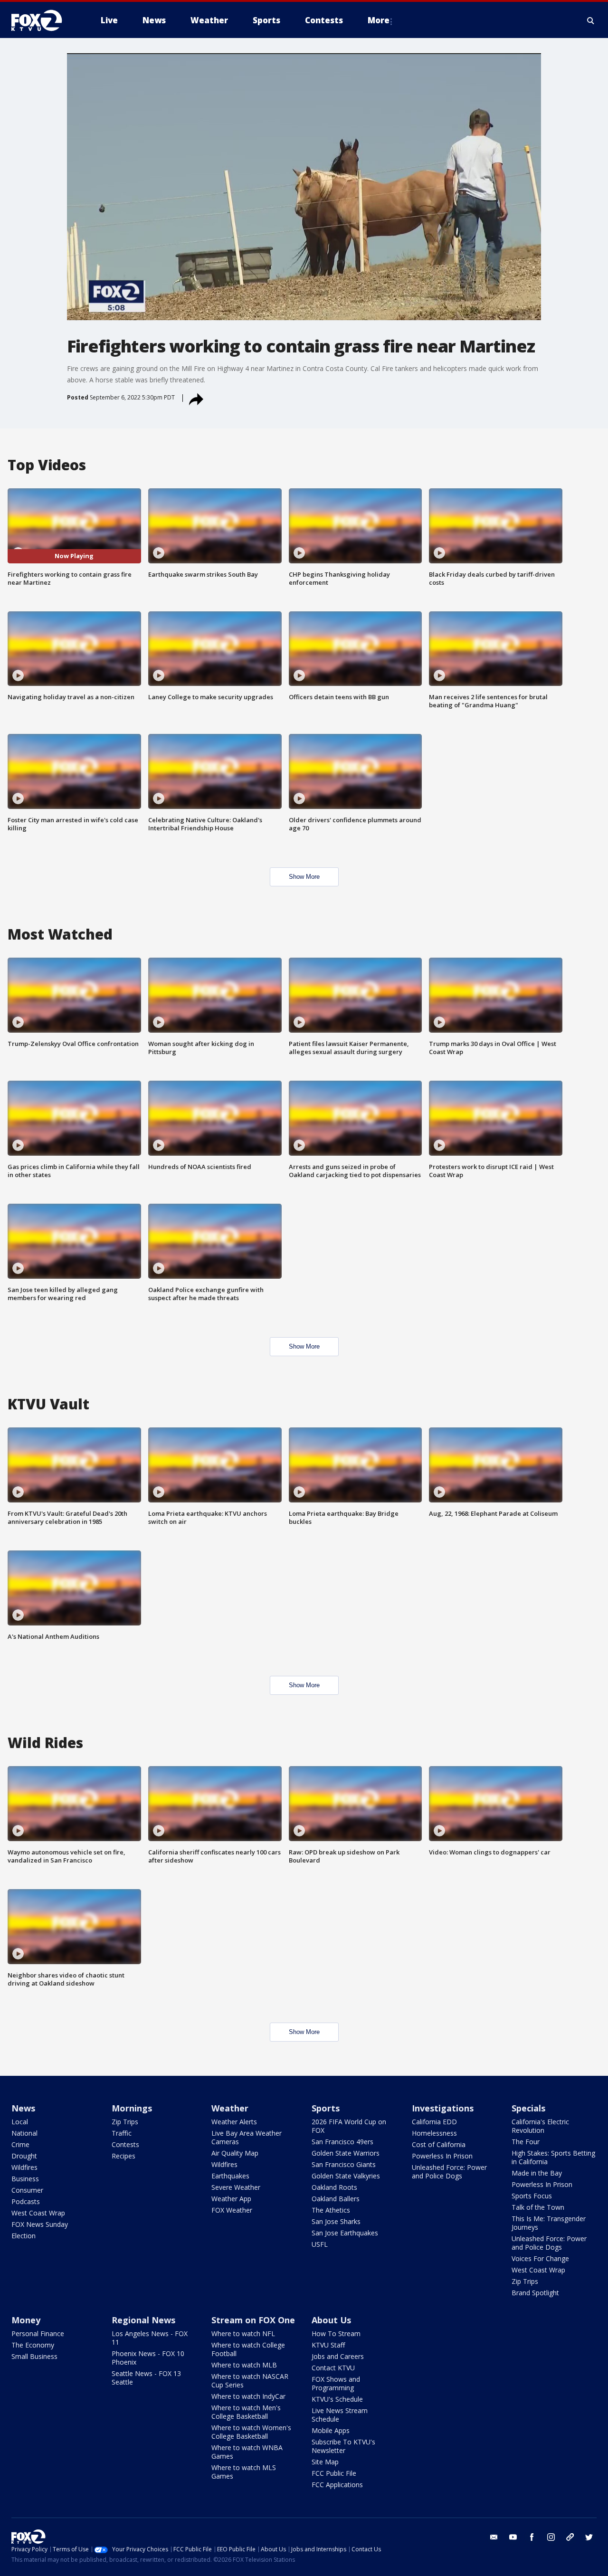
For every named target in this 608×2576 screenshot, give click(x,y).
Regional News (143, 2320)
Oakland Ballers (336, 2199)
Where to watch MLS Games (244, 2472)
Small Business (34, 2356)
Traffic (122, 2133)
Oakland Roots (334, 2187)
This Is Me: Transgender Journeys (549, 2223)
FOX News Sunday (40, 2224)
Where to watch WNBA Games (247, 2452)
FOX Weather (232, 2210)
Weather (230, 2108)
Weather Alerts (234, 2122)
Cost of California (439, 2144)
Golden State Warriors (346, 2153)
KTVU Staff (328, 2345)
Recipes (123, 2156)
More (379, 20)
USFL (320, 2244)
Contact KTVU (333, 2368)
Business (25, 2179)
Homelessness (434, 2133)
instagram (551, 2537)
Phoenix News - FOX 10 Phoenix (148, 2358)
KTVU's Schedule (337, 2399)
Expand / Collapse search (591, 20)
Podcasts (26, 2201)
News (23, 2108)
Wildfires (24, 2167)
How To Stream (336, 2334)
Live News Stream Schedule (340, 2415)
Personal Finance (38, 2334)
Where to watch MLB (244, 2365)
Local (20, 2122)
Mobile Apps (331, 2430)
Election (24, 2236)
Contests (125, 2144)
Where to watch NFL (243, 2334)
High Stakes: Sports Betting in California (553, 2157)
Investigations (443, 2108)
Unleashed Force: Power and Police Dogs (449, 2172)
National (24, 2133)
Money (26, 2320)
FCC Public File (334, 2473)
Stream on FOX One (253, 2320)
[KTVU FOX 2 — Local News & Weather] (43, 20)
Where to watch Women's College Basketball (251, 2432)
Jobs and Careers (338, 2356)
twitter (589, 2537)
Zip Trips (125, 2122)
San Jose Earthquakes (345, 2233)
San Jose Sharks (336, 2221)
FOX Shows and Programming (336, 2383)
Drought (24, 2156)
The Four (526, 2142)
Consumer (27, 2190)
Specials (528, 2108)
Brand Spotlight (535, 2293)
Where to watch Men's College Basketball (246, 2412)
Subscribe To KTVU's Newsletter (343, 2446)
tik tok (570, 2537)
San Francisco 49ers (342, 2142)
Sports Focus (532, 2196)
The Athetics (331, 2210)
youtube (513, 2537)
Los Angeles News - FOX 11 (150, 2338)
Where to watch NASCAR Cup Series (250, 2381)
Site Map (325, 2462)
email (494, 2537)
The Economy (33, 2345)
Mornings (132, 2108)
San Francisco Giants (344, 2164)
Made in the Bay (537, 2173)
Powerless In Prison (442, 2156)
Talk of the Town (538, 2207)
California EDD (434, 2122)
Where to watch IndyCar (248, 2396)
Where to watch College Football (248, 2349)
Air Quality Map (235, 2153)
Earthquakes (230, 2176)
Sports (326, 2108)
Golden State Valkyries (346, 2176)
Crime (20, 2144)
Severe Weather (236, 2187)
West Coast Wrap (38, 2213)
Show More (304, 877)
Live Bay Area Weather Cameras (247, 2137)
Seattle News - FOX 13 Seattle (146, 2378)
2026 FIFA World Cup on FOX (349, 2126)
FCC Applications (337, 2485)
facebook (532, 2537)
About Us (331, 2320)
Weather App (231, 2199)
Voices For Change (540, 2258)
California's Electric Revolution (540, 2126)
